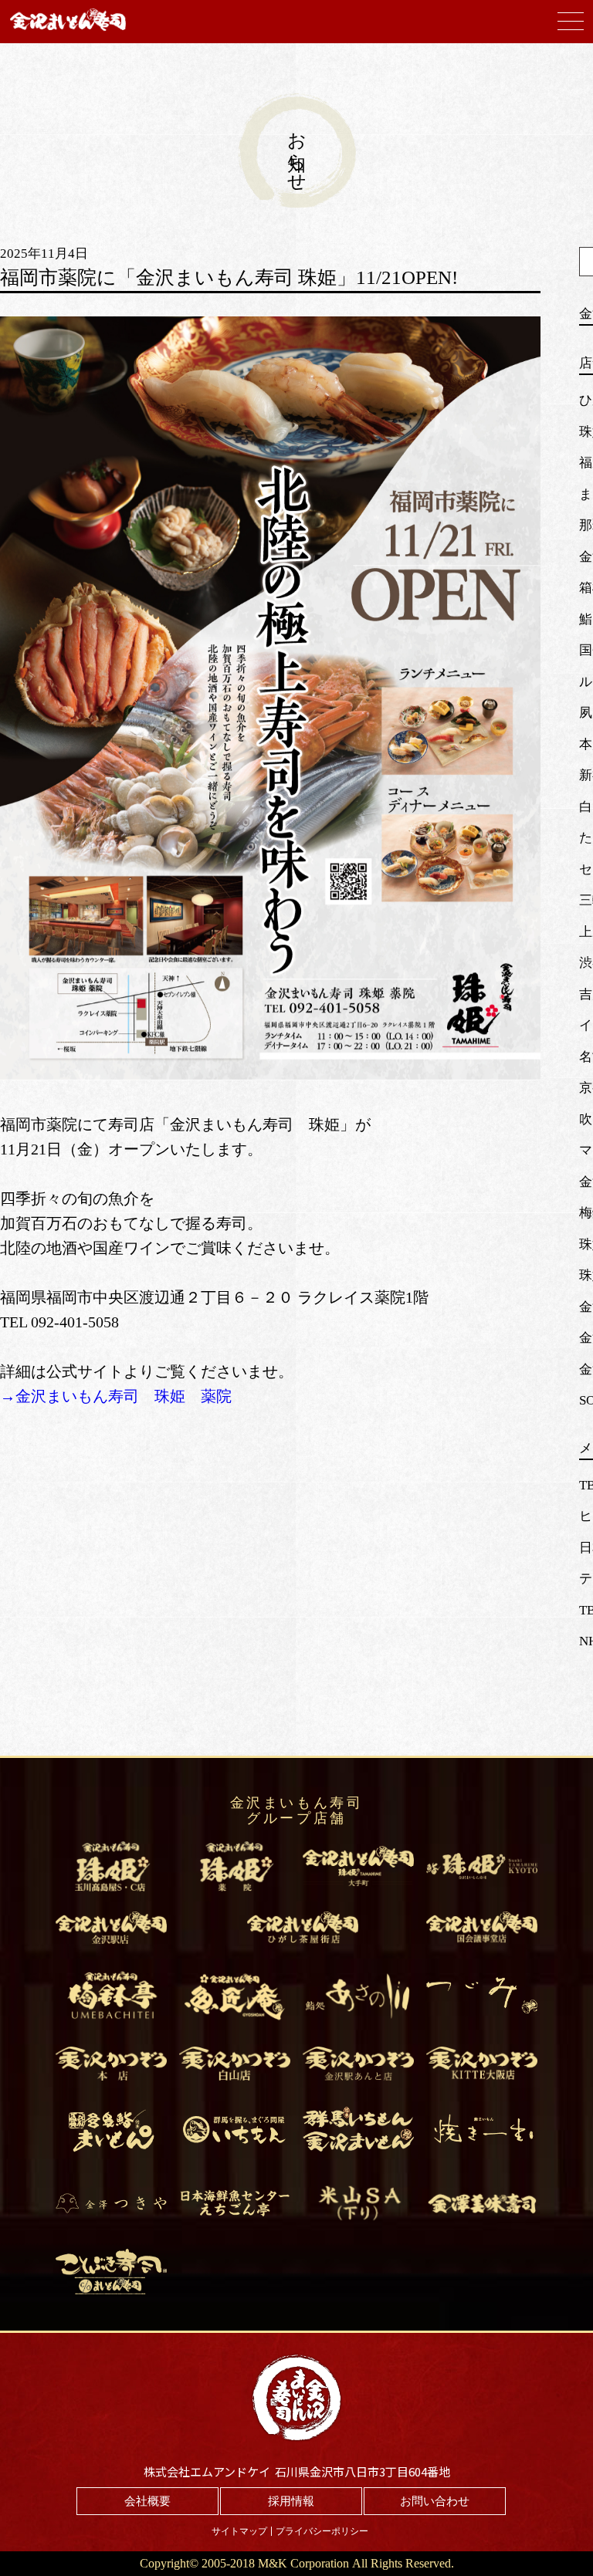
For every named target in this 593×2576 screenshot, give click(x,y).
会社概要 (147, 2501)
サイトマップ (239, 2531)
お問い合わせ (435, 2501)
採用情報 (291, 2501)
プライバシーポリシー (322, 2531)
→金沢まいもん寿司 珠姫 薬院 (116, 1396)
